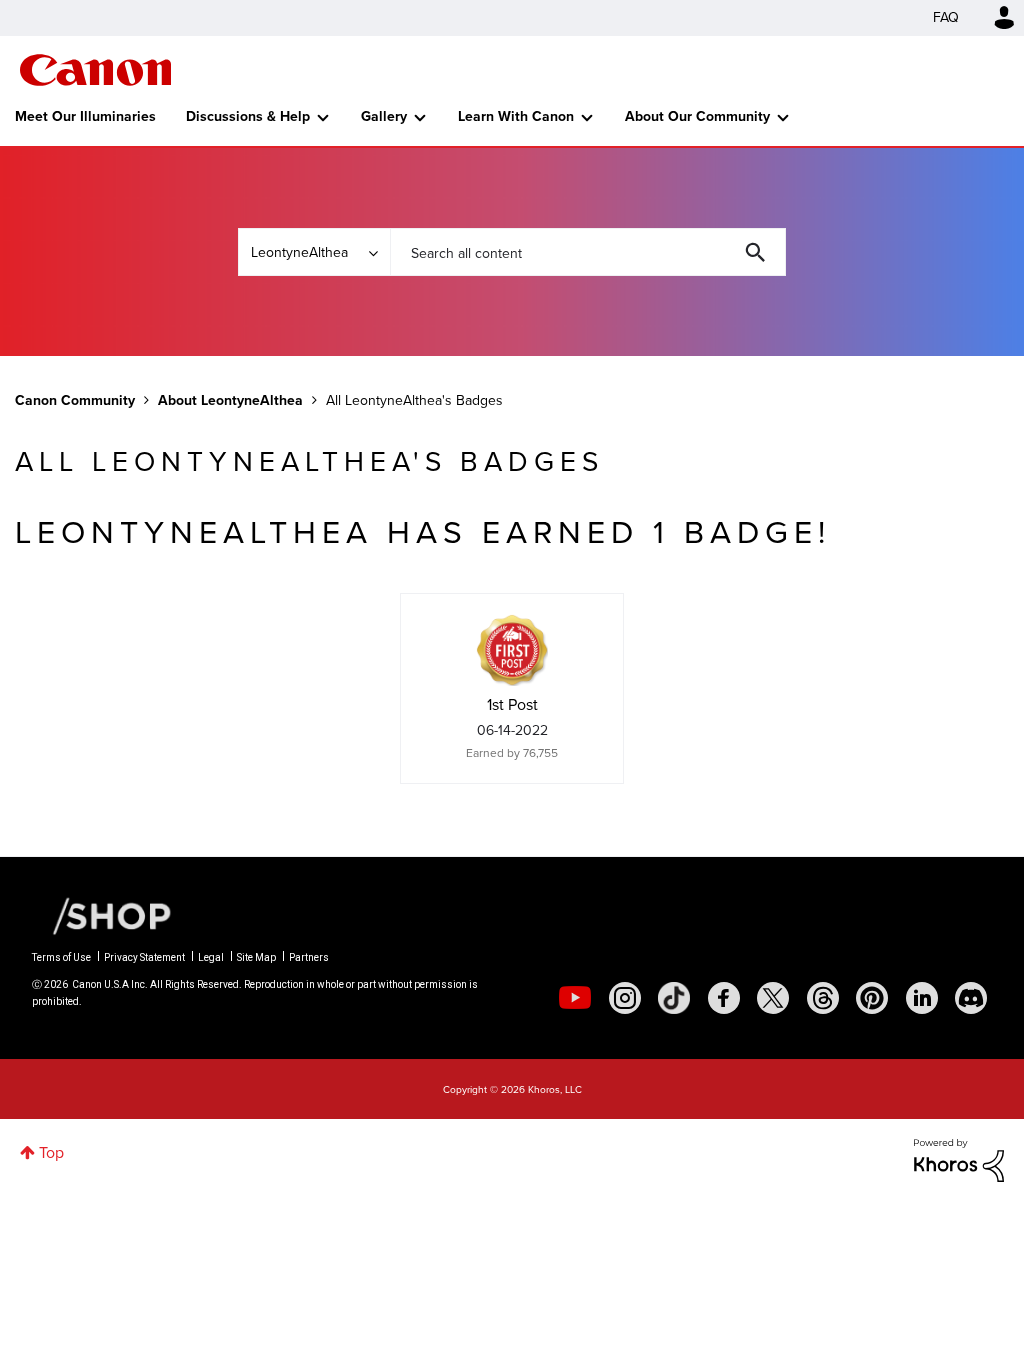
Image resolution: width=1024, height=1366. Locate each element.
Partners (309, 957)
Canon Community (95, 70)
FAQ (946, 17)
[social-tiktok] (674, 998)
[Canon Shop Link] (102, 915)
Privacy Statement (144, 957)
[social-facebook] (724, 998)
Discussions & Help (248, 116)
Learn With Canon (516, 116)
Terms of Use (61, 957)
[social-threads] (823, 998)
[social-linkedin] (922, 998)
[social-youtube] (575, 998)
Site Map (256, 957)
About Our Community (697, 116)
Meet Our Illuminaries (85, 116)
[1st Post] (512, 650)
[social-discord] (971, 998)
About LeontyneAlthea (230, 400)
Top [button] (51, 1152)
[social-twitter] (773, 998)
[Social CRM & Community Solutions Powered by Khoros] (959, 1158)
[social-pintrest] (872, 998)
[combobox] (588, 252)
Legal (211, 957)
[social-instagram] (625, 998)
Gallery (384, 116)
